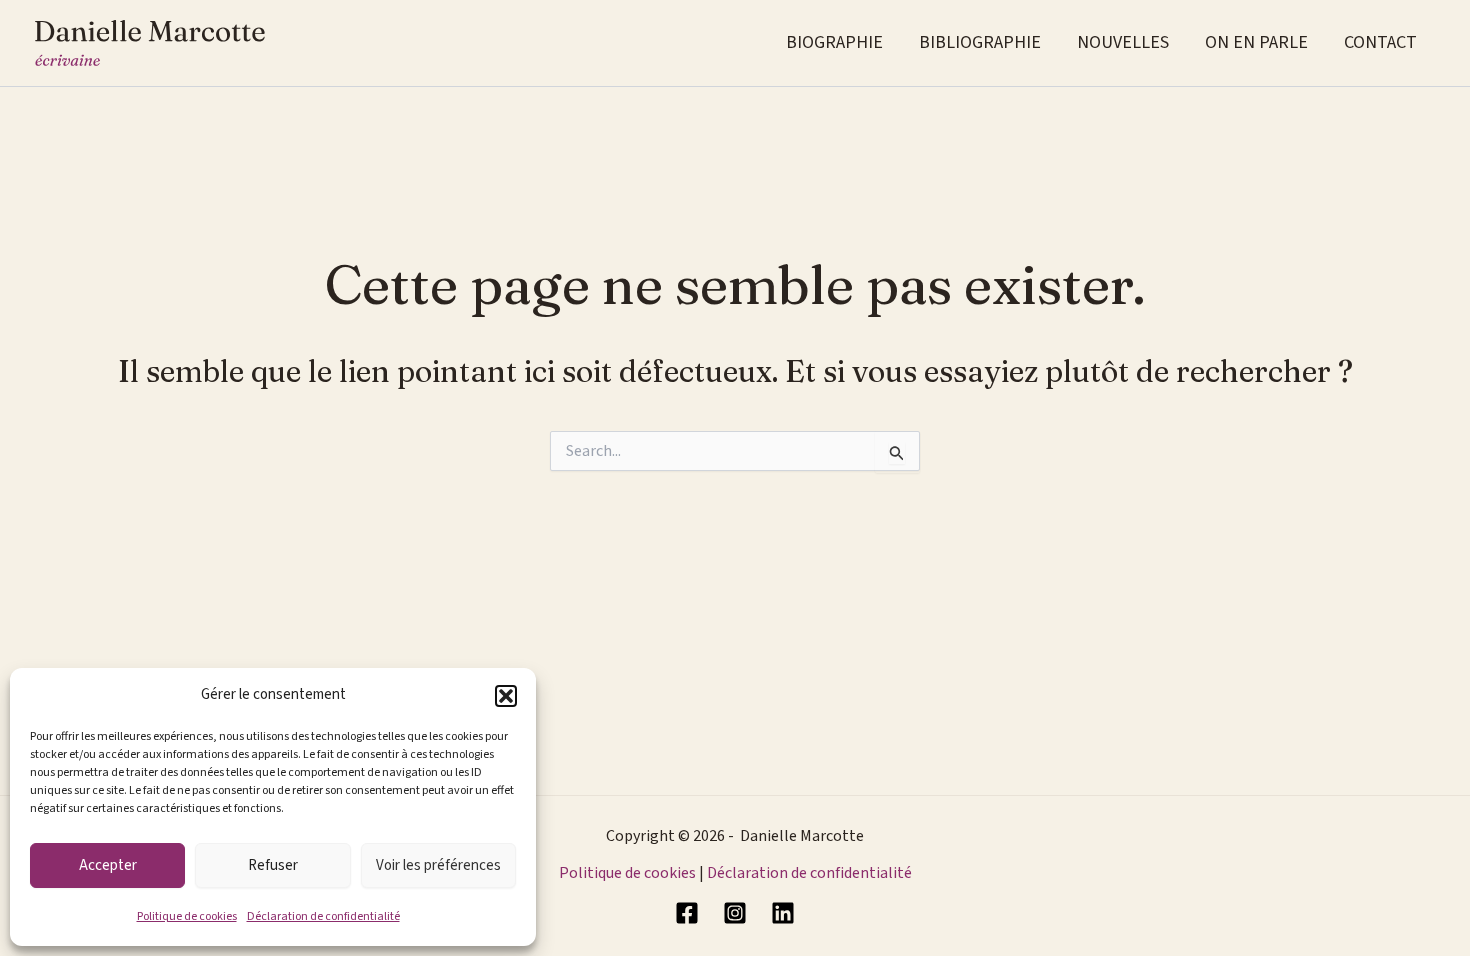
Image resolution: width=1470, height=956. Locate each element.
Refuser (273, 865)
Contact (1380, 42)
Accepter (108, 865)
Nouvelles (1123, 42)
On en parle (1256, 42)
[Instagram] (735, 913)
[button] (506, 696)
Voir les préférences (438, 865)
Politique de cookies (187, 916)
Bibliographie (980, 42)
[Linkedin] (783, 913)
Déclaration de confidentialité (323, 916)
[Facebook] (687, 913)
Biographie (834, 42)
